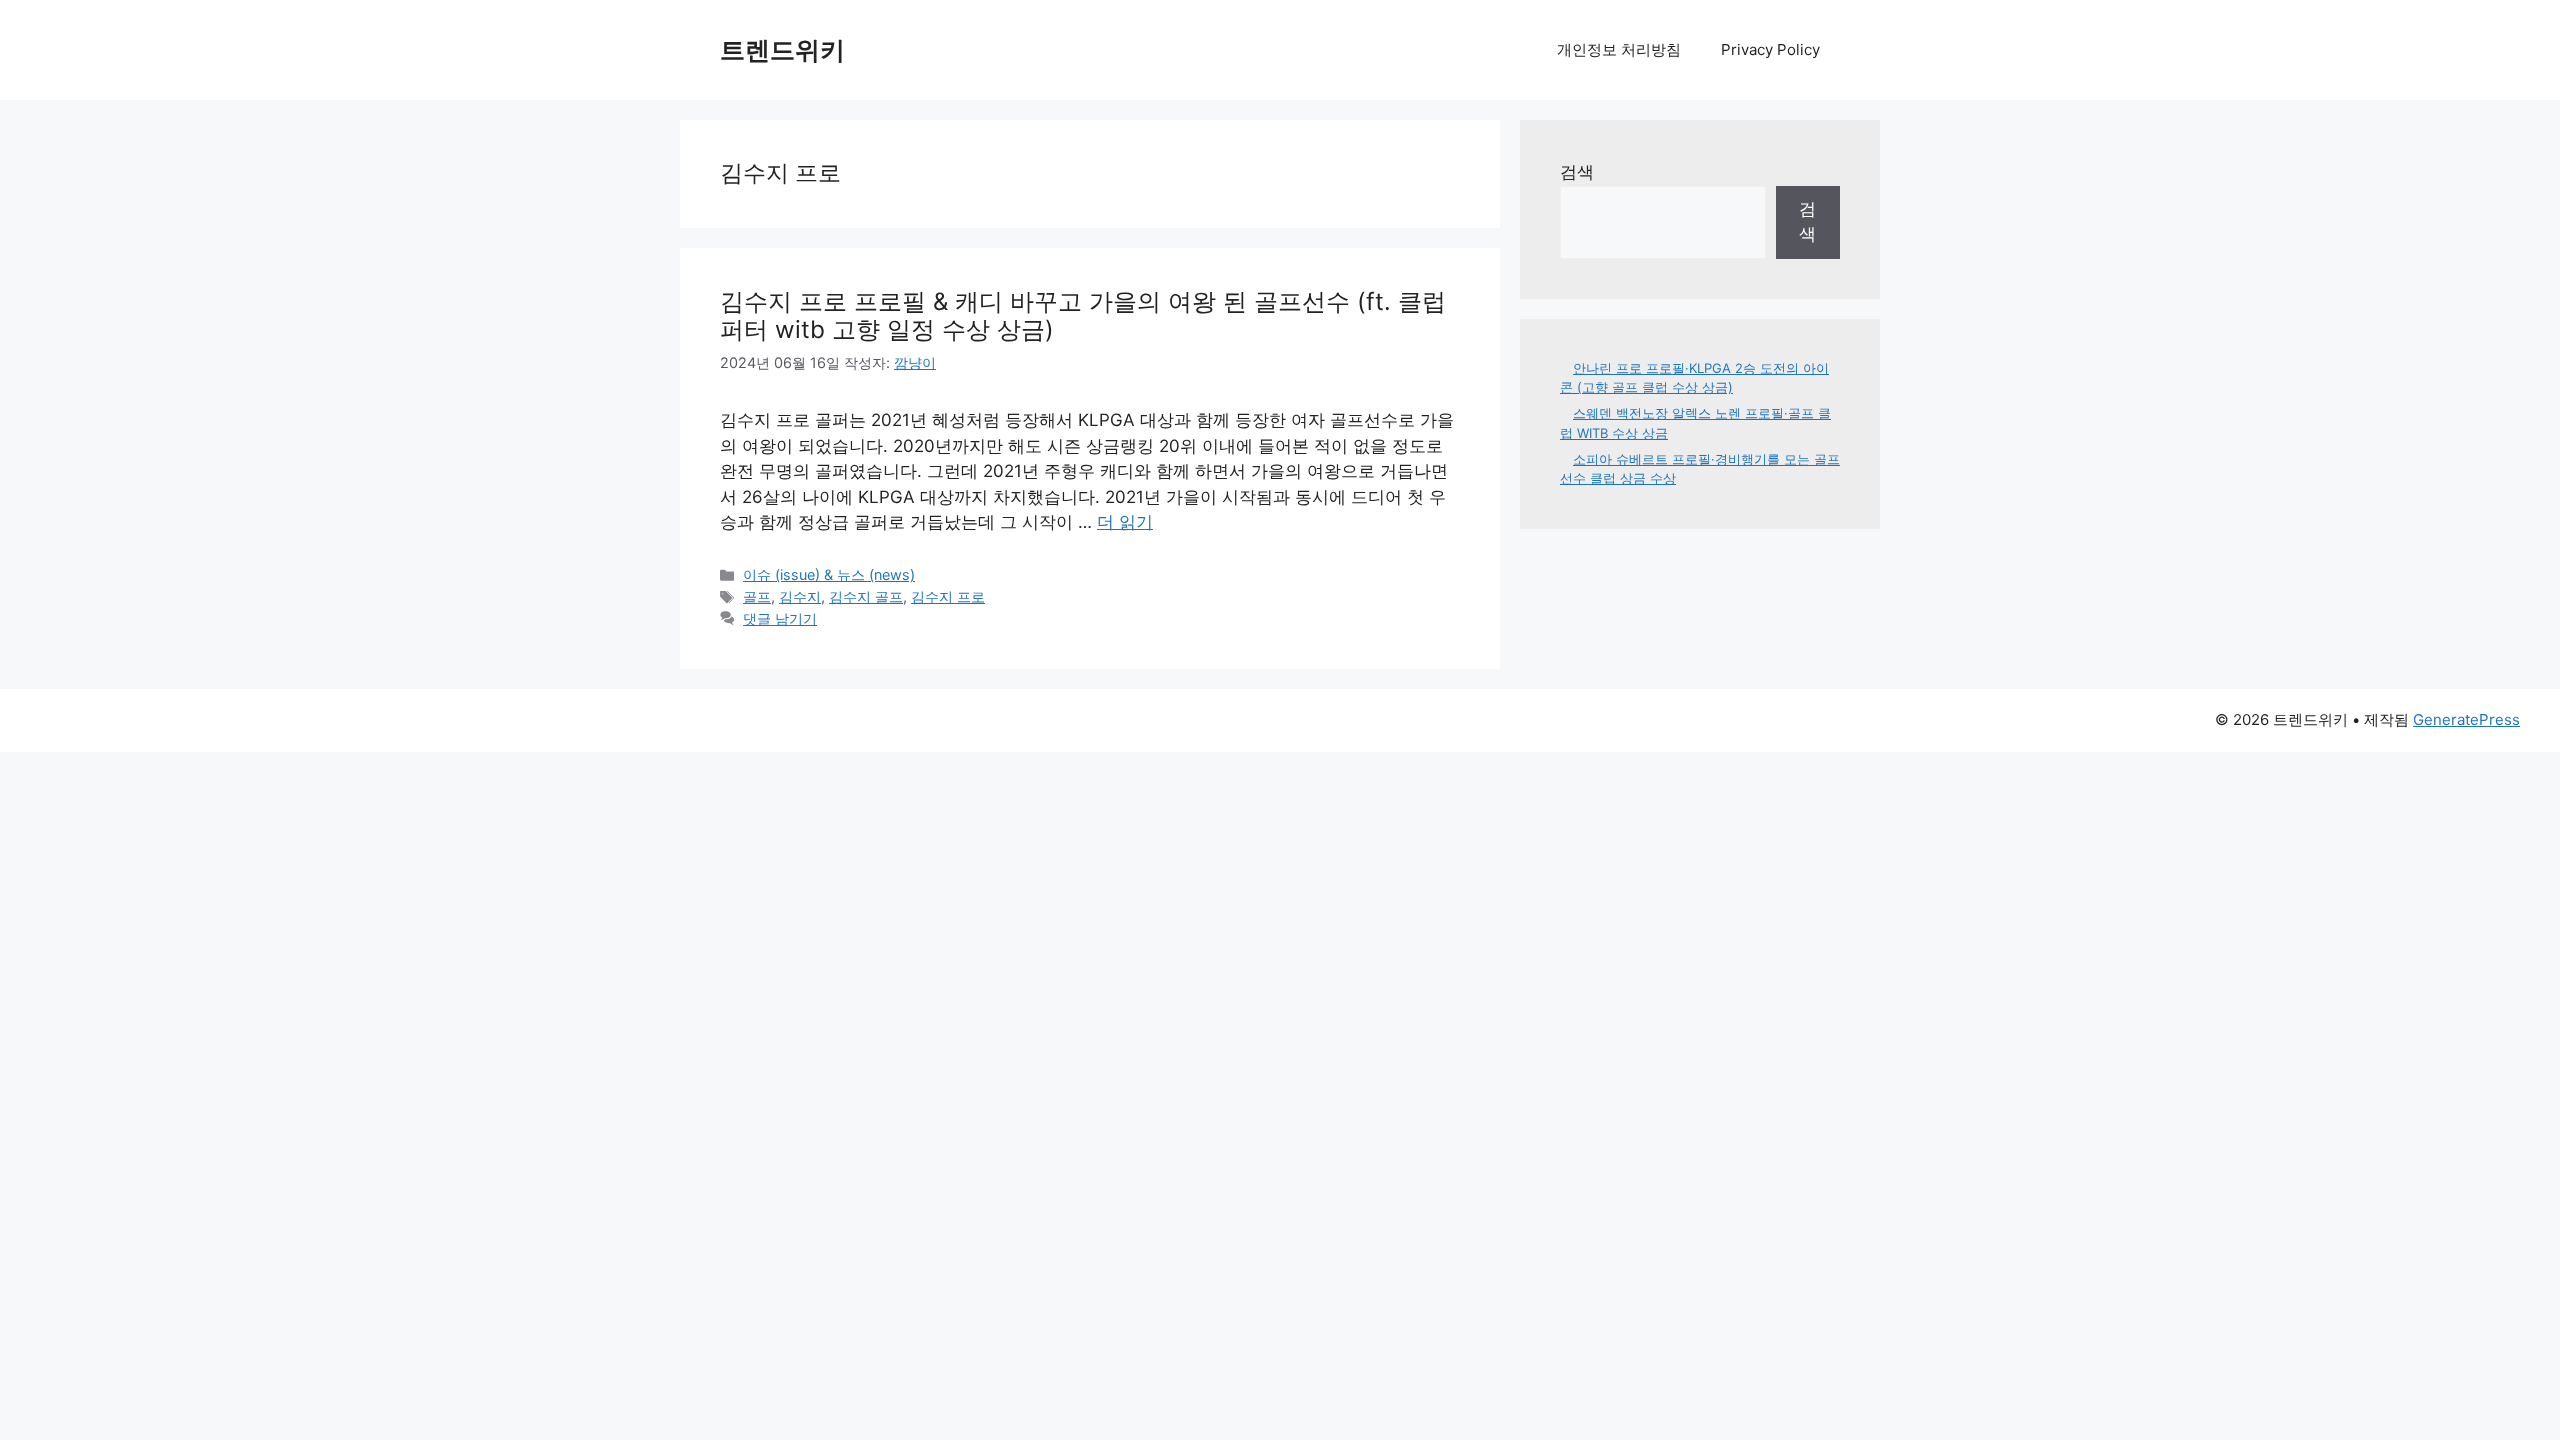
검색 (1577, 172)
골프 (757, 596)
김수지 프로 (948, 596)
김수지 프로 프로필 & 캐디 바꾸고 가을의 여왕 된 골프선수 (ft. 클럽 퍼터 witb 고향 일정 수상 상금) (1083, 316)
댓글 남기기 (780, 618)
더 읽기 (1125, 522)
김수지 (800, 596)
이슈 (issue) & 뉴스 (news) (829, 574)
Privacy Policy (1770, 49)
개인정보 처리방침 (1619, 49)
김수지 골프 (866, 596)
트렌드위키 (782, 50)
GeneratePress (2466, 719)
